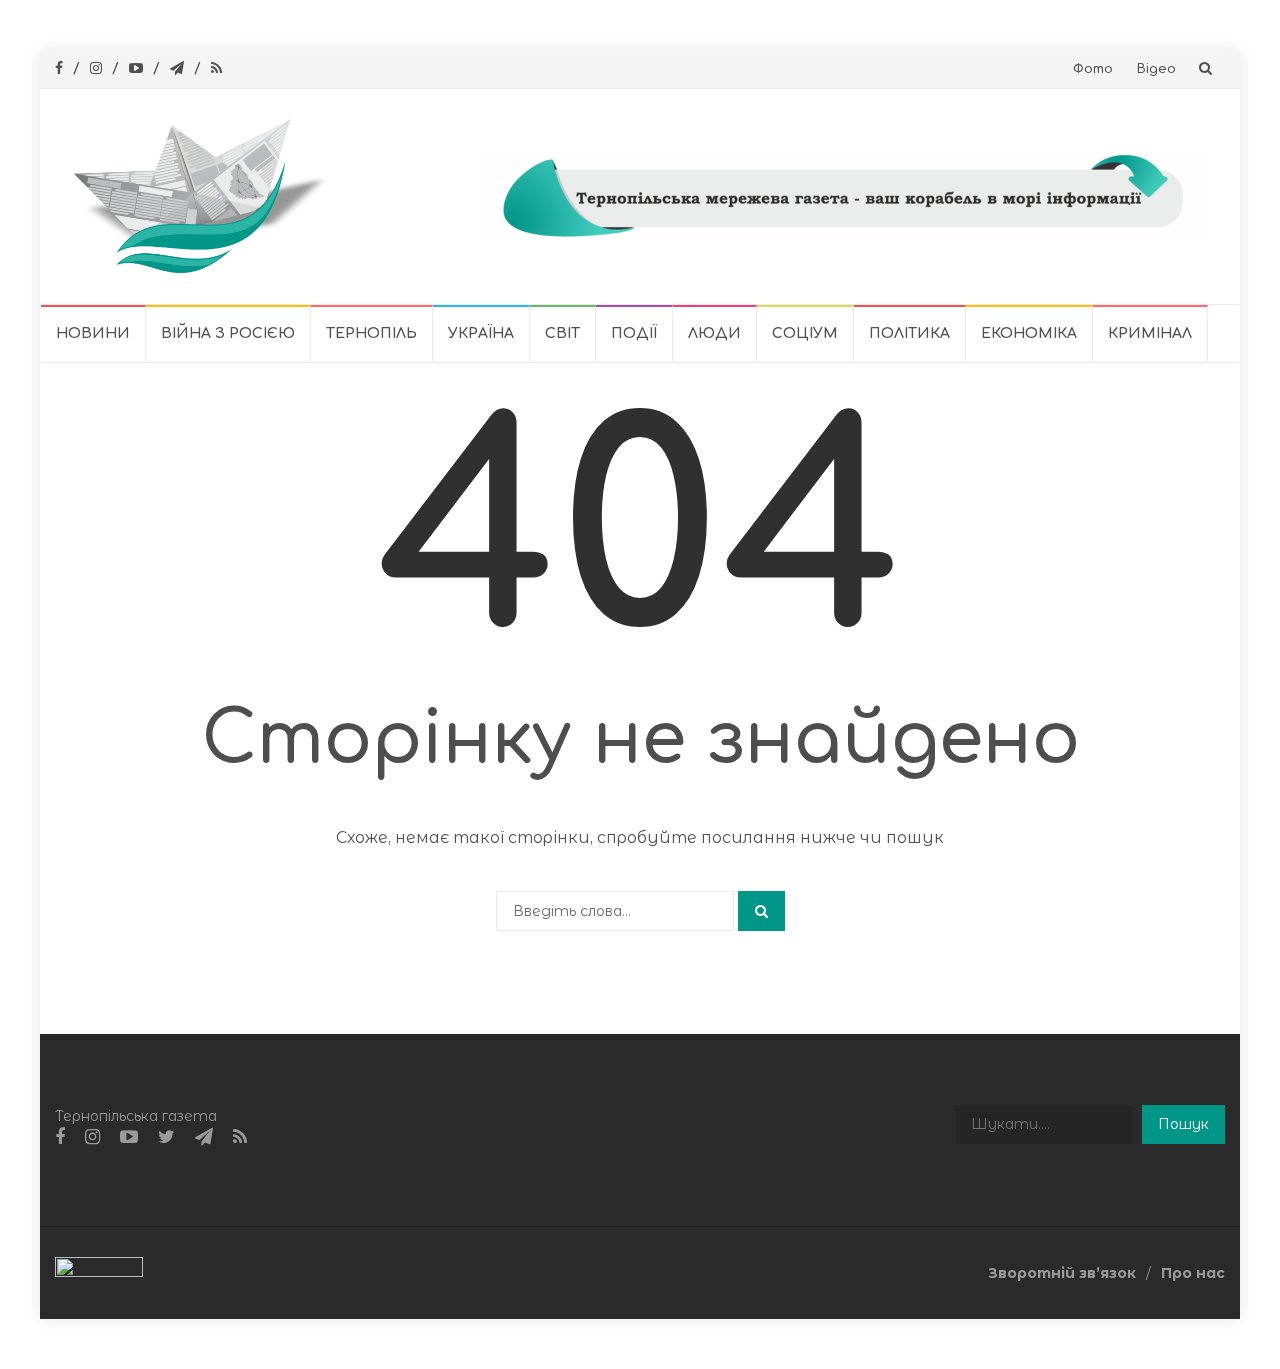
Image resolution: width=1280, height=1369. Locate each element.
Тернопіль (371, 333)
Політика (909, 333)
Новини (93, 333)
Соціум (805, 333)
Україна (481, 333)
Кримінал (1150, 333)
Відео (1156, 69)
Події (634, 333)
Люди (714, 333)
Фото (1093, 69)
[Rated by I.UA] (99, 1272)
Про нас (1193, 1273)
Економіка (1029, 333)
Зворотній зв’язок (1062, 1273)
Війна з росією (228, 333)
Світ (562, 333)
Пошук (1183, 1124)
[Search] (761, 911)
